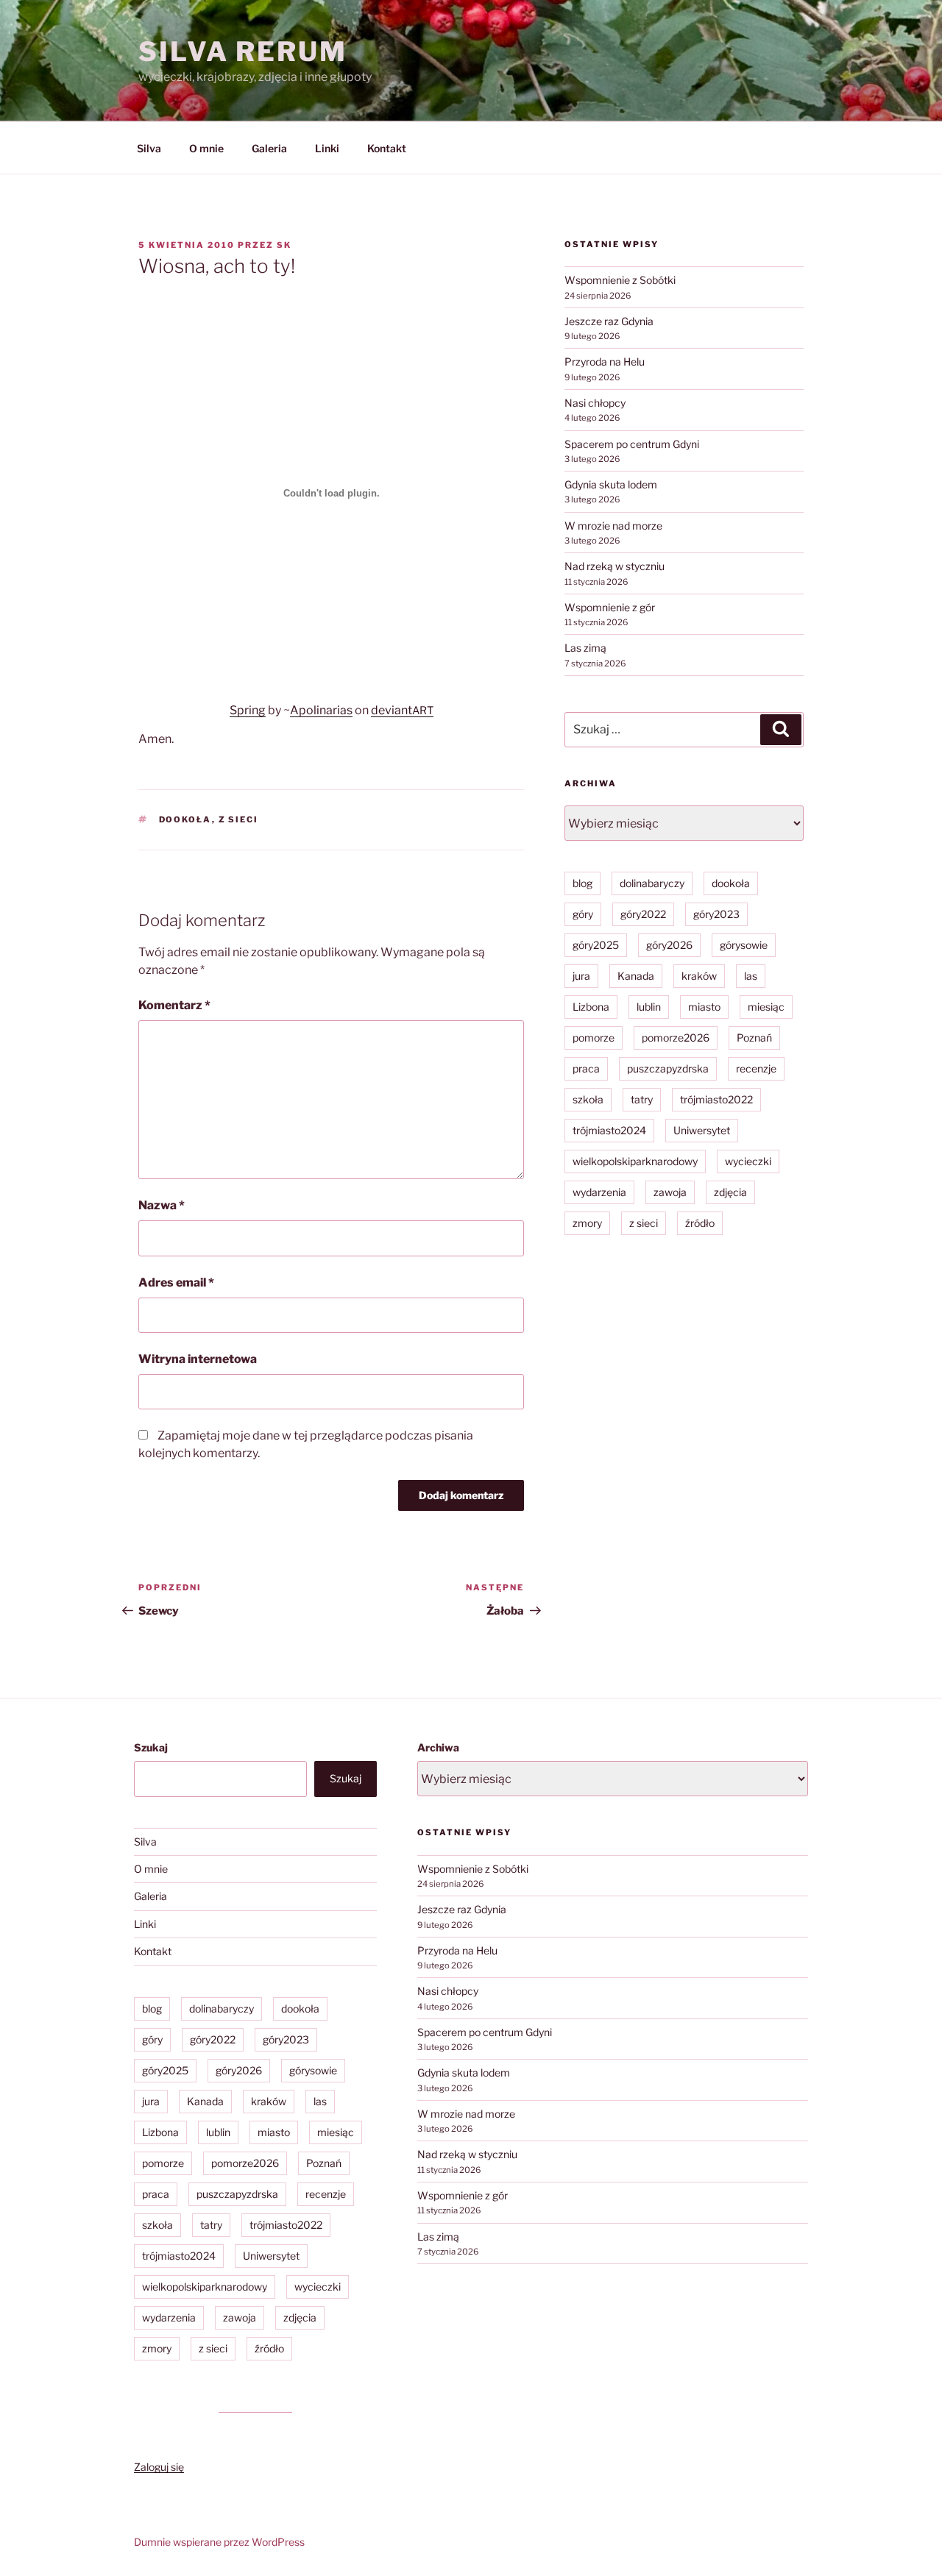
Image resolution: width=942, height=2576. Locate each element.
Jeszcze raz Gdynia (609, 321)
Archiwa (438, 1747)
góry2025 (596, 945)
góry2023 (716, 914)
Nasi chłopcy (595, 403)
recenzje (756, 1068)
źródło (700, 1223)
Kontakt (387, 148)
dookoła (185, 819)
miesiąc (766, 1007)
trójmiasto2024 (609, 1130)
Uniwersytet (702, 1130)
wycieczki (748, 1161)
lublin (649, 1007)
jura (581, 976)
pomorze (594, 1038)
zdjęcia (730, 1192)
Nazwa (162, 1205)
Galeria (269, 148)
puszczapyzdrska (668, 1068)
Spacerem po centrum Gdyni (632, 444)
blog (582, 883)
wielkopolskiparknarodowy (635, 1161)
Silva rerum (243, 51)
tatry (642, 1099)
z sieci (239, 819)
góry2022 (643, 914)
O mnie (206, 148)
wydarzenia (599, 1192)
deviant (392, 710)
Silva (149, 148)
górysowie (744, 945)
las (751, 976)
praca (586, 1068)
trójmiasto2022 (716, 1099)
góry (583, 914)
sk (284, 245)
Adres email (176, 1282)
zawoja (670, 1192)
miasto (704, 1007)
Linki (327, 148)
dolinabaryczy (652, 883)
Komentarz (174, 1005)
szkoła (588, 1099)
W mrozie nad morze (613, 526)
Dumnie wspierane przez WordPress (219, 2542)
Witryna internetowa (198, 1359)
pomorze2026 (676, 1038)
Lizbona (591, 1007)
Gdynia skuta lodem (611, 484)
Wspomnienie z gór (610, 607)
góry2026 (669, 945)
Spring (248, 710)
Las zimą (585, 648)
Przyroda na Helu (605, 362)
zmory (587, 1223)
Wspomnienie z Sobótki (620, 280)
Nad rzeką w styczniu (615, 566)
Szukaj (151, 1747)
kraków (699, 976)
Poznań (754, 1038)
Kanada (636, 976)
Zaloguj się (159, 2467)
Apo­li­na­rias (321, 710)
